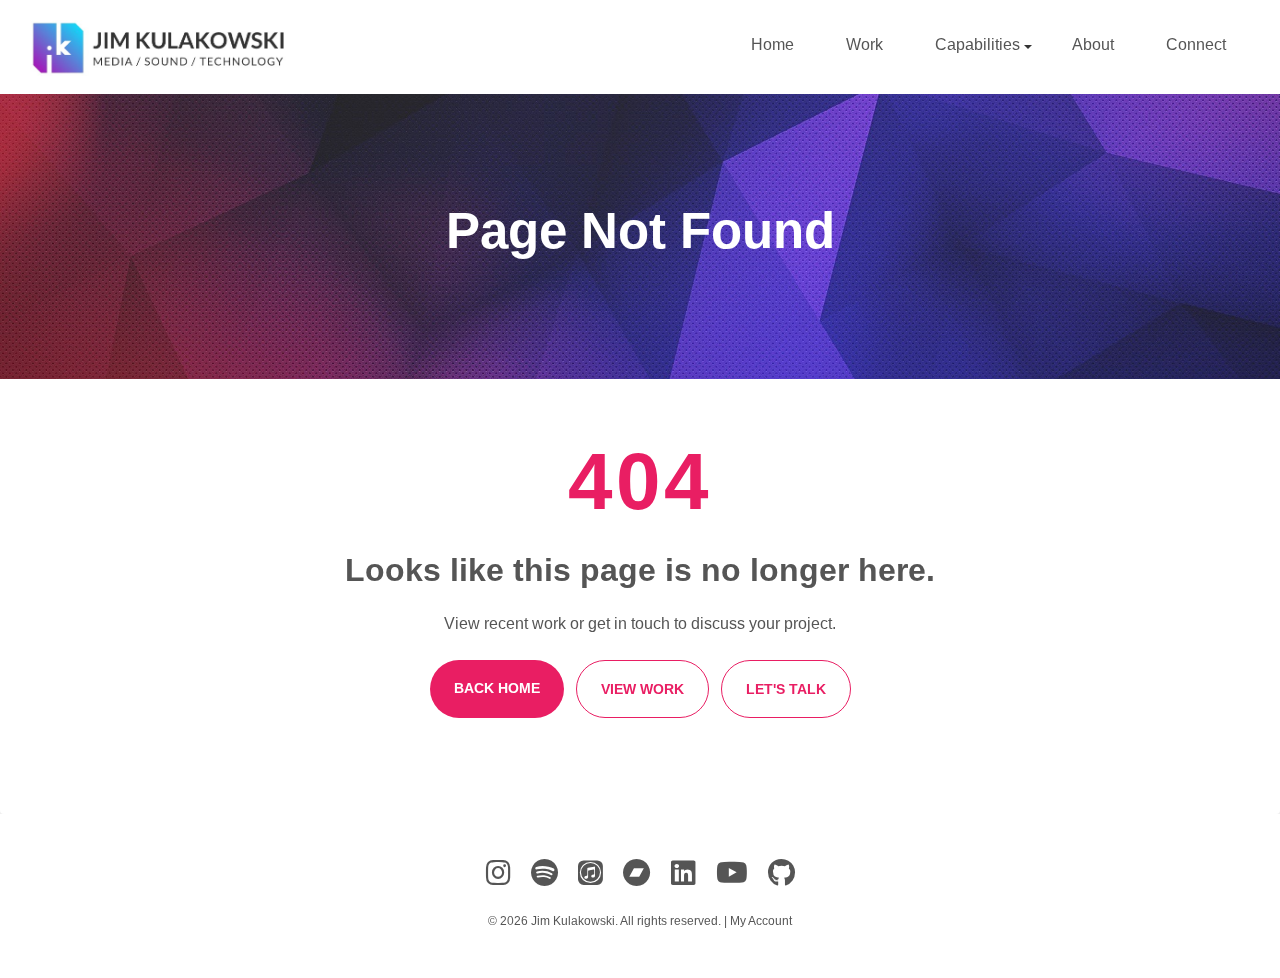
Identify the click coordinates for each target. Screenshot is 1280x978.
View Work (642, 689)
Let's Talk (786, 689)
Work (864, 44)
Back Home (497, 688)
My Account (761, 921)
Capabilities (979, 44)
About (1093, 44)
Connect (1196, 44)
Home (772, 44)
